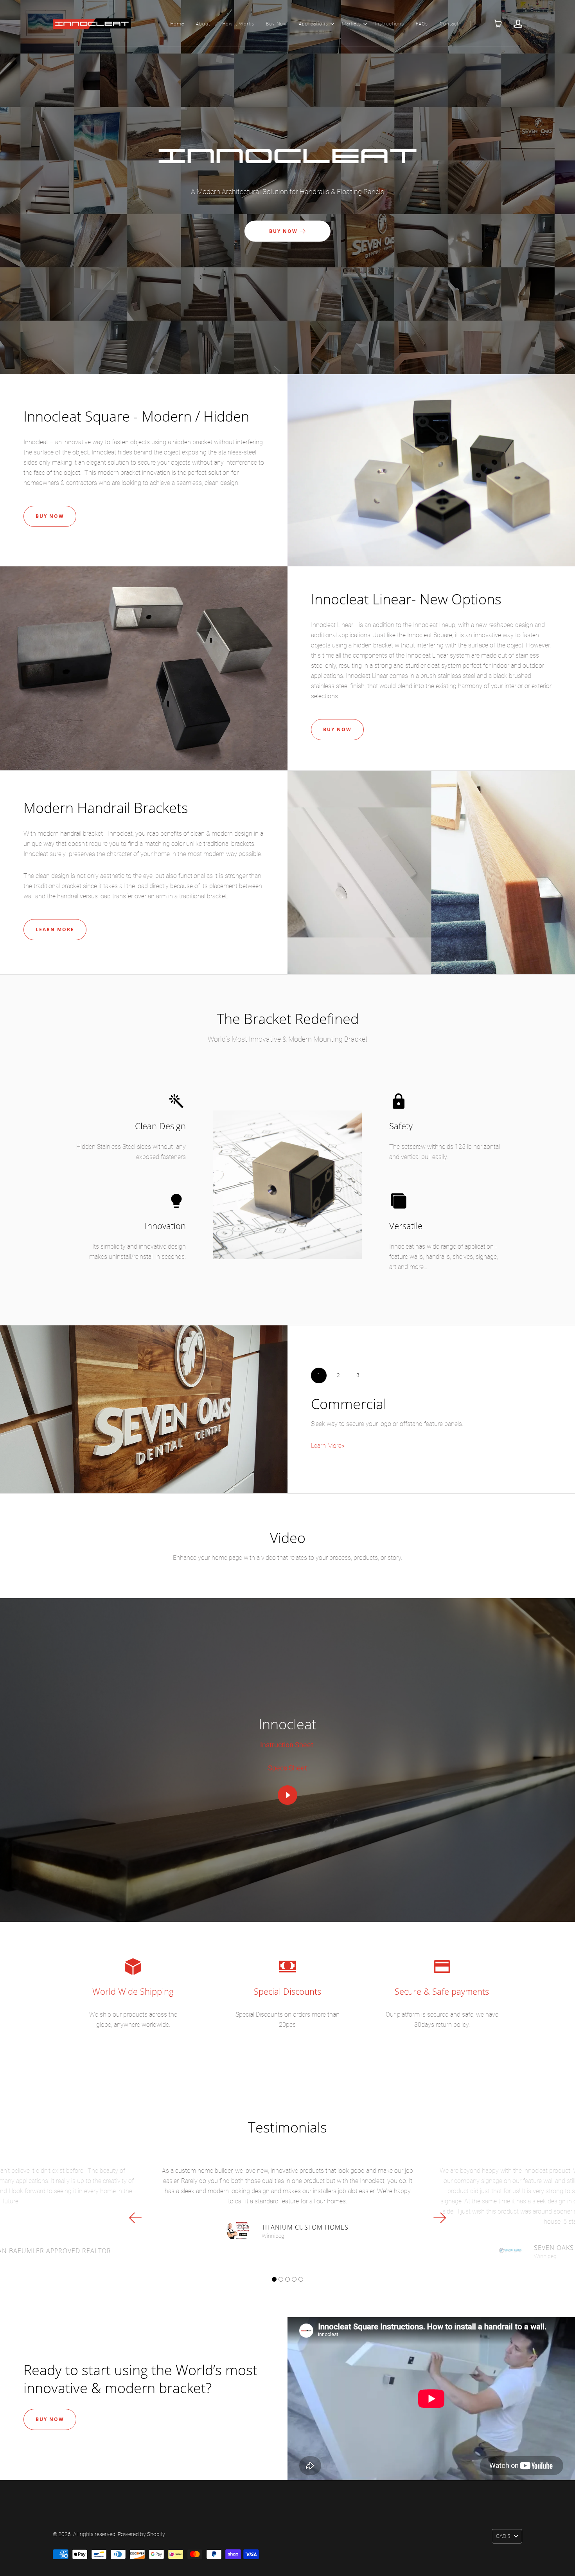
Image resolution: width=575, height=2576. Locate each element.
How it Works (238, 24)
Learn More (55, 929)
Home (177, 24)
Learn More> (328, 1446)
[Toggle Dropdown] (332, 24)
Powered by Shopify (141, 2534)
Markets (351, 24)
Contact (449, 24)
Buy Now (277, 24)
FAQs (422, 24)
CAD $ (503, 2536)
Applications (314, 24)
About (203, 24)
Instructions (389, 24)
